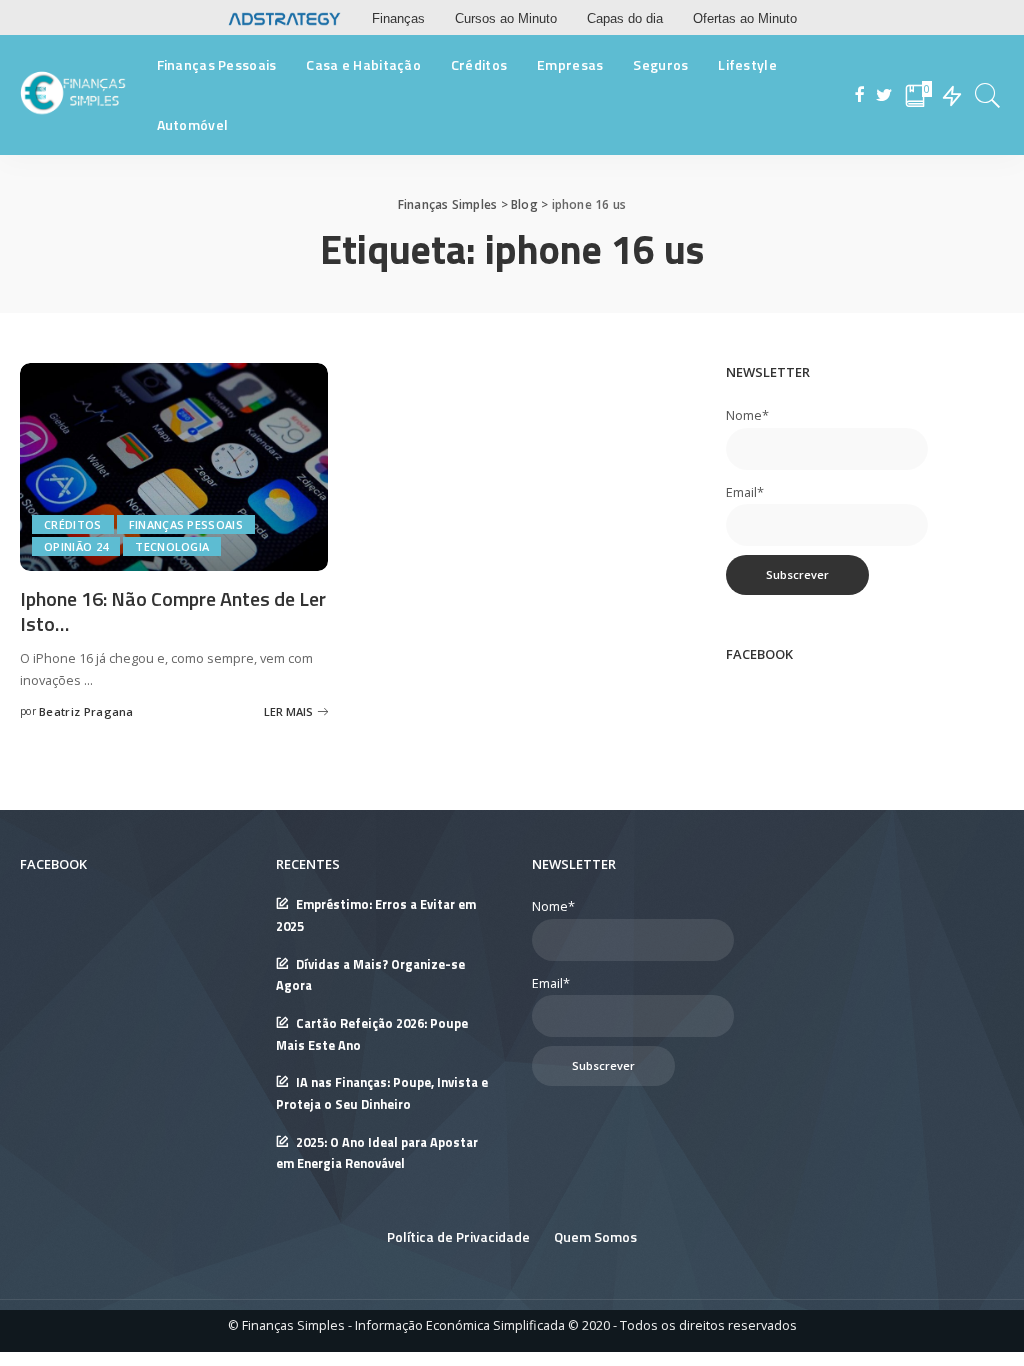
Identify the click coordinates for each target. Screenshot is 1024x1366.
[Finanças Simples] (73, 95)
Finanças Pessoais (186, 524)
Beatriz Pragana (86, 711)
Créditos (73, 524)
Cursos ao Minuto (506, 18)
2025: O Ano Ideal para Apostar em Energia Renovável (377, 1153)
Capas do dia (625, 18)
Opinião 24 (76, 546)
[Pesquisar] (988, 95)
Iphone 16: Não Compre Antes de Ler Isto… (173, 611)
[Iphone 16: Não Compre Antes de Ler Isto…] (174, 465)
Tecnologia (172, 546)
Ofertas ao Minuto (745, 18)
